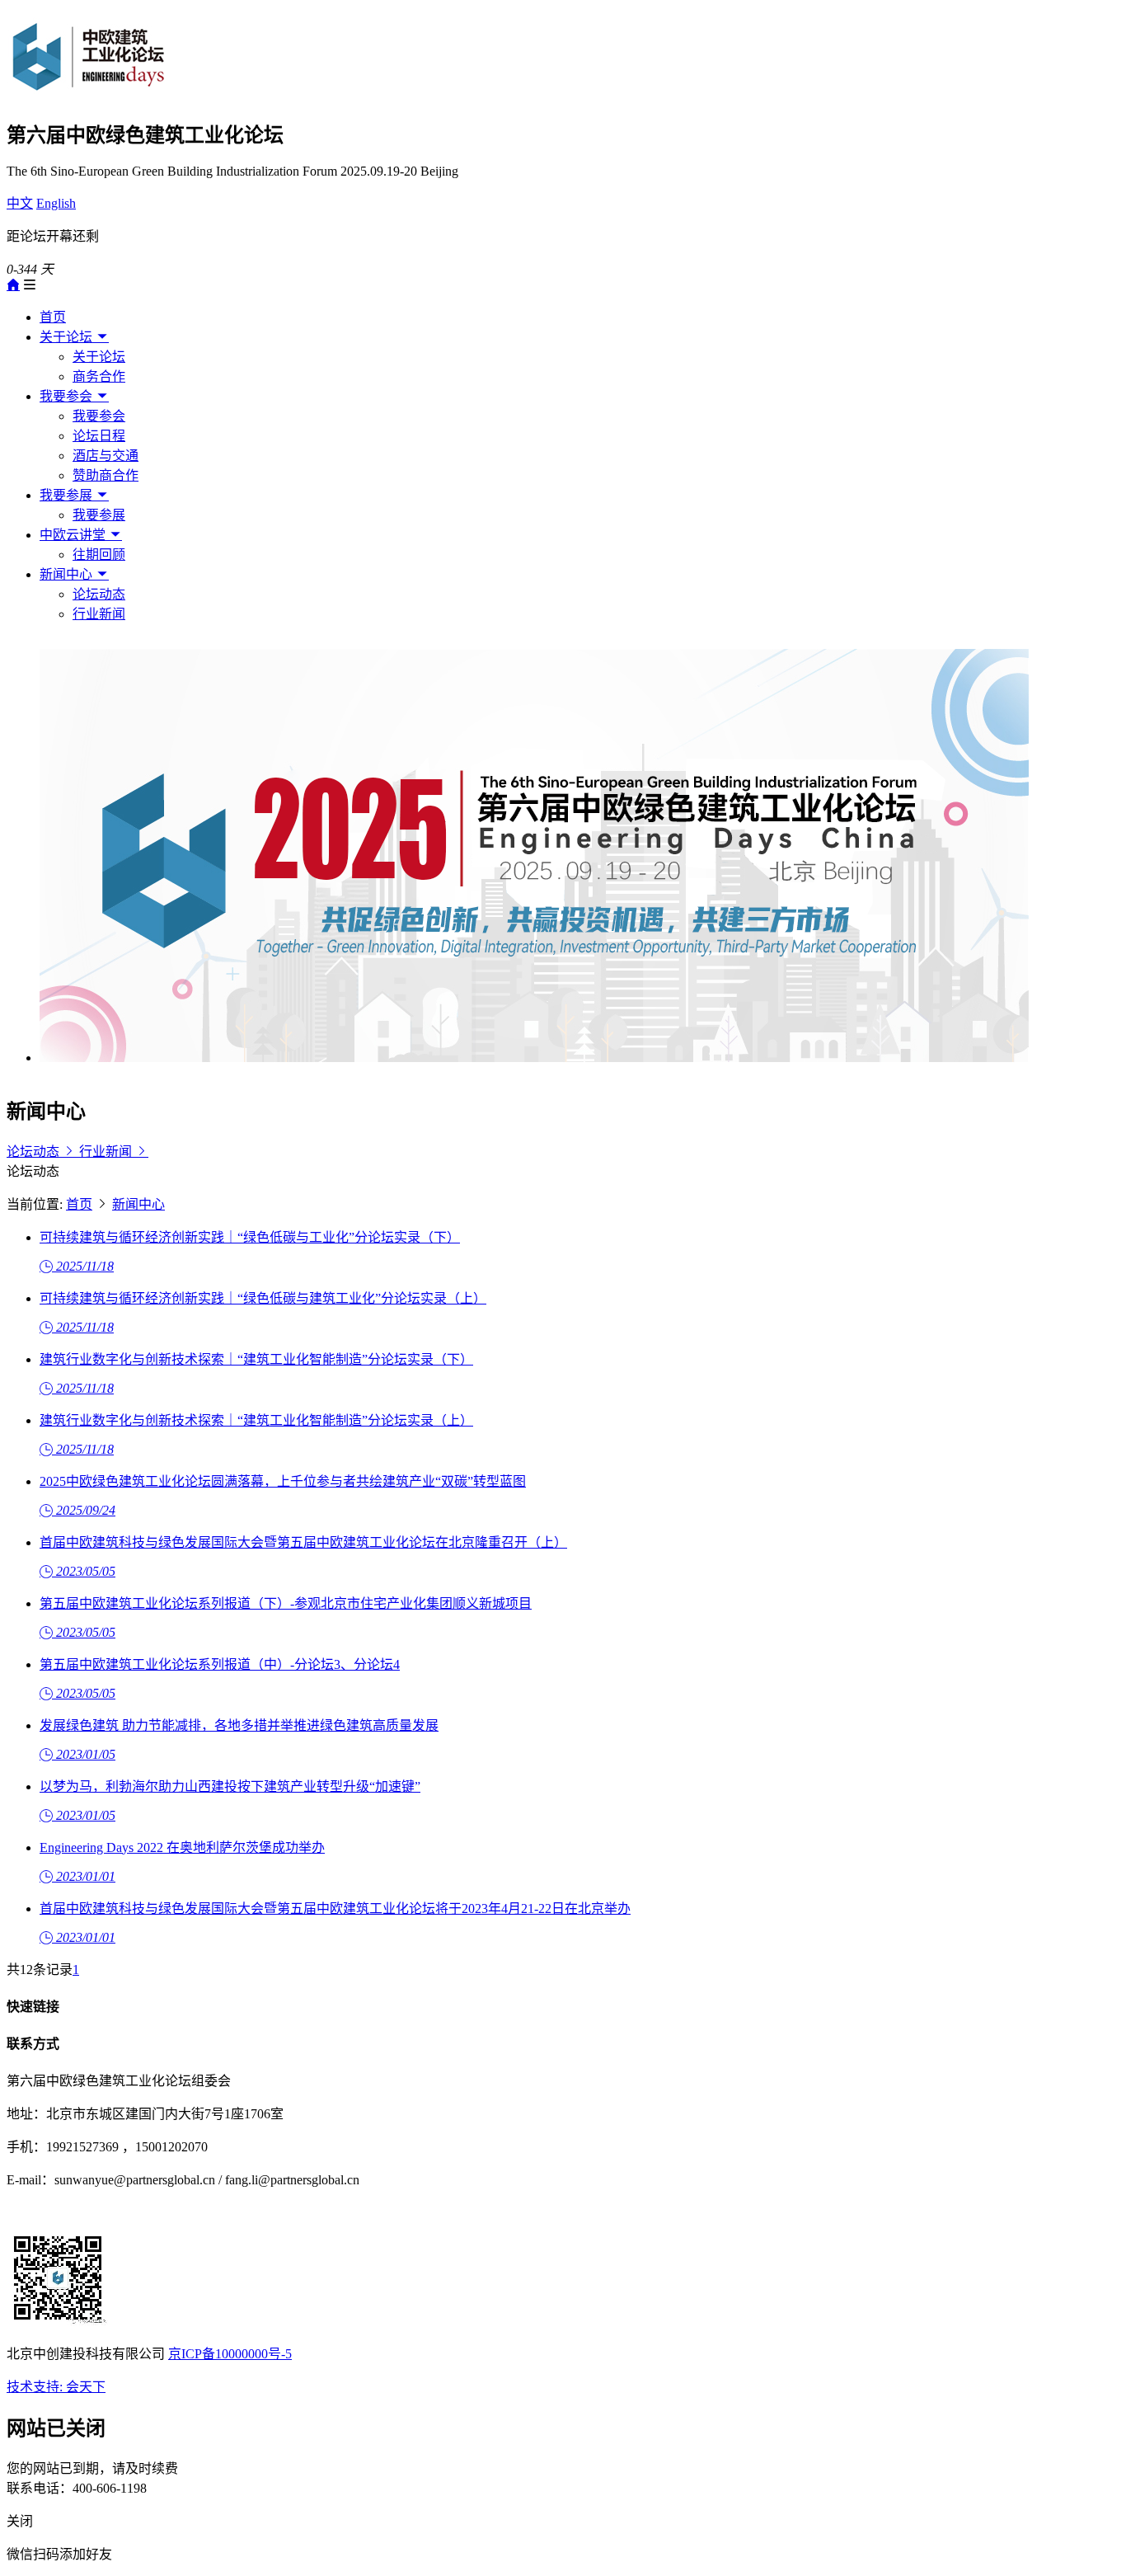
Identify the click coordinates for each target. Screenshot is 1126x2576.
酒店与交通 (106, 456)
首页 (53, 317)
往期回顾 (99, 555)
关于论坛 (68, 337)
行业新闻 (99, 614)
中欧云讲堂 (74, 535)
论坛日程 (99, 436)
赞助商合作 (106, 475)
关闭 (20, 2521)
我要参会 (68, 396)
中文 (20, 203)
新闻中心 (68, 574)
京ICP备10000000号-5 (230, 2354)
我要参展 (68, 495)
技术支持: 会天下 (56, 2387)
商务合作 (99, 376)
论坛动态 (99, 594)
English (56, 203)
